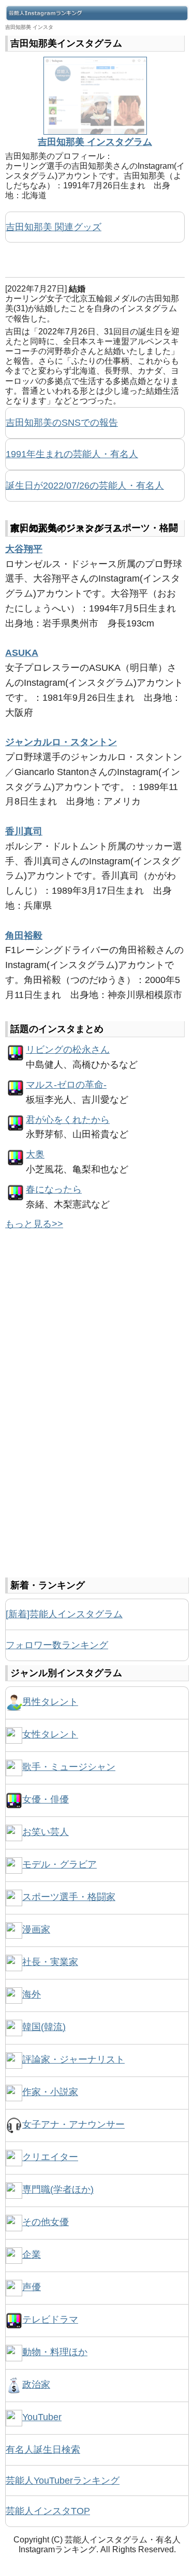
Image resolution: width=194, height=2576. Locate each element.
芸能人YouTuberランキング (63, 2481)
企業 (32, 2255)
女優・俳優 (46, 1799)
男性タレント (50, 1702)
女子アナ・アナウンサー (73, 2124)
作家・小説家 (50, 2092)
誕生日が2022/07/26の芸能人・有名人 (85, 486)
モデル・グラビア (59, 1864)
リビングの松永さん (68, 1050)
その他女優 (46, 2222)
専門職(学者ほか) (58, 2189)
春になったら (54, 1189)
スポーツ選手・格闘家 (69, 1897)
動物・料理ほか (55, 2352)
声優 (32, 2287)
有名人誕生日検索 (43, 2450)
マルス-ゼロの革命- (66, 1085)
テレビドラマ (50, 2320)
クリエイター (50, 2157)
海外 (32, 1994)
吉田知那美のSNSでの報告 (62, 423)
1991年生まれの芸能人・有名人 (72, 454)
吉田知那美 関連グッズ (54, 227)
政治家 (36, 2385)
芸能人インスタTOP (48, 2511)
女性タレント (50, 1734)
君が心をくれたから (68, 1120)
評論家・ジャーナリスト (73, 2059)
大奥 (35, 1154)
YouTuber (42, 2417)
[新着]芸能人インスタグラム (64, 1614)
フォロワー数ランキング (57, 1645)
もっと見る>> (34, 1224)
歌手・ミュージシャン (69, 1767)
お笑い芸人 (46, 1832)
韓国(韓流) (44, 2027)
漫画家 (36, 1929)
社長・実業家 (50, 1962)
